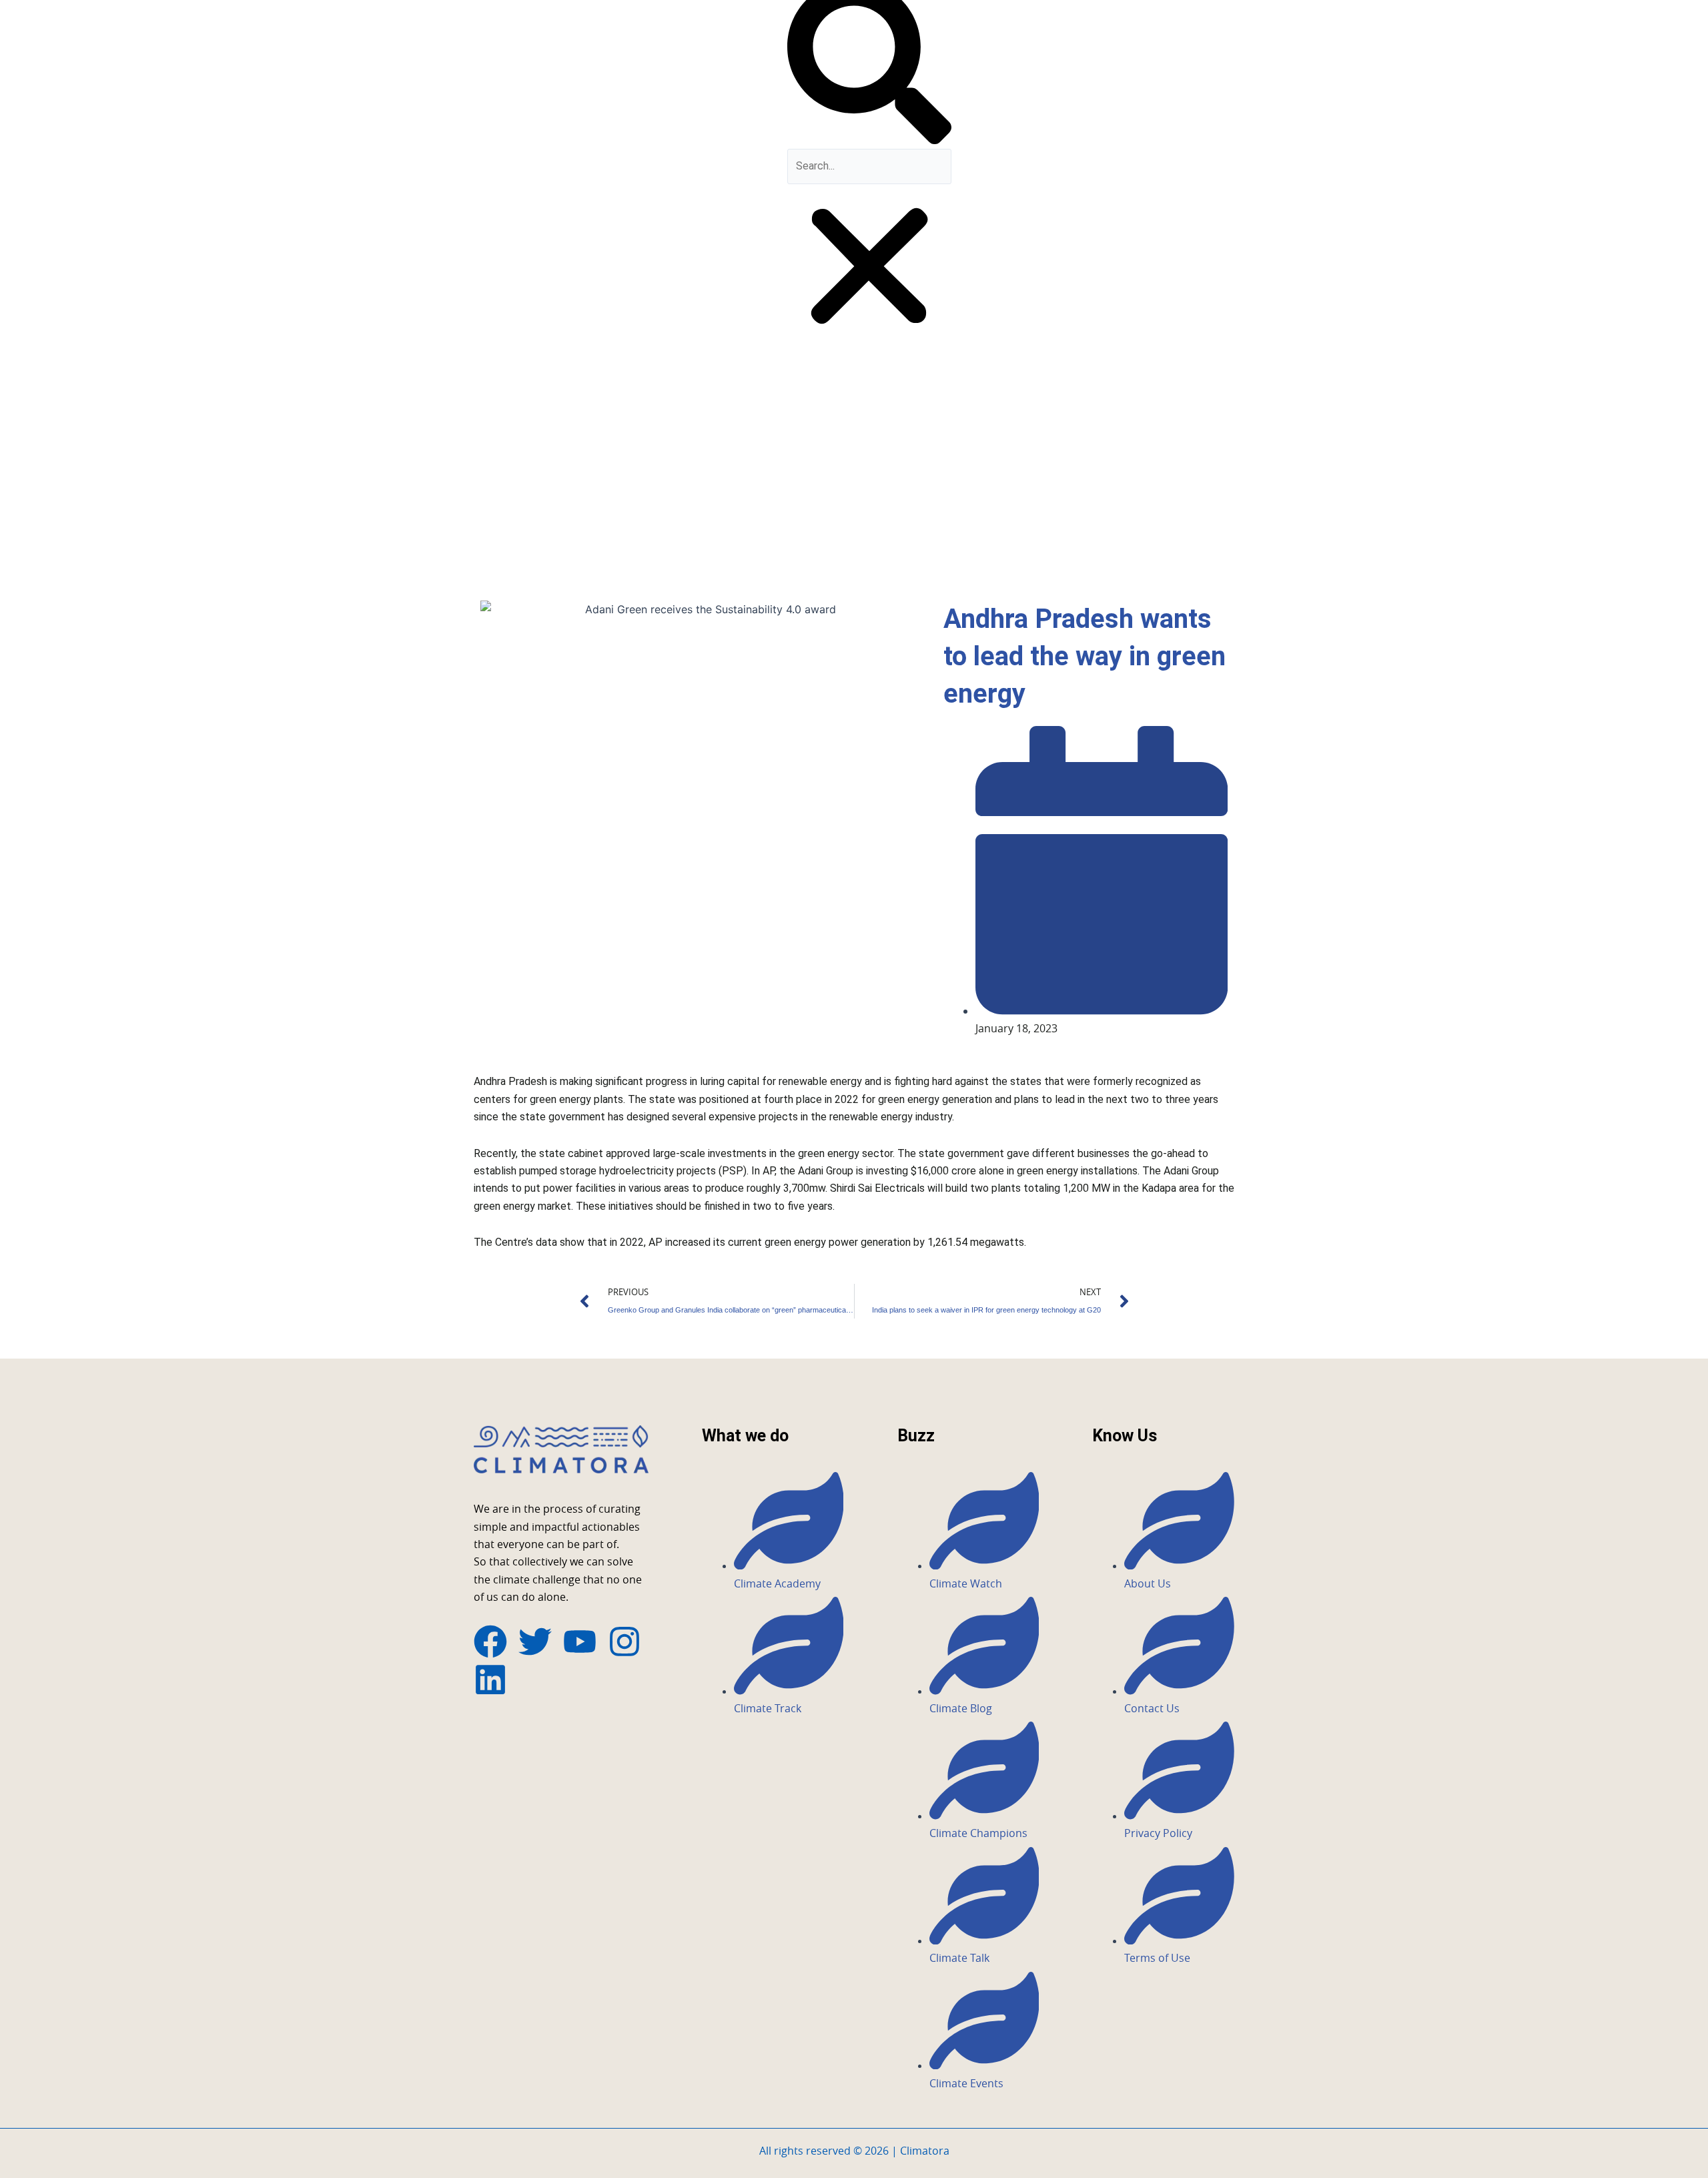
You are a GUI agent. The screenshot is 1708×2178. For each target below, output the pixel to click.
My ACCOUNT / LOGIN (716, 337)
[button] (869, 269)
